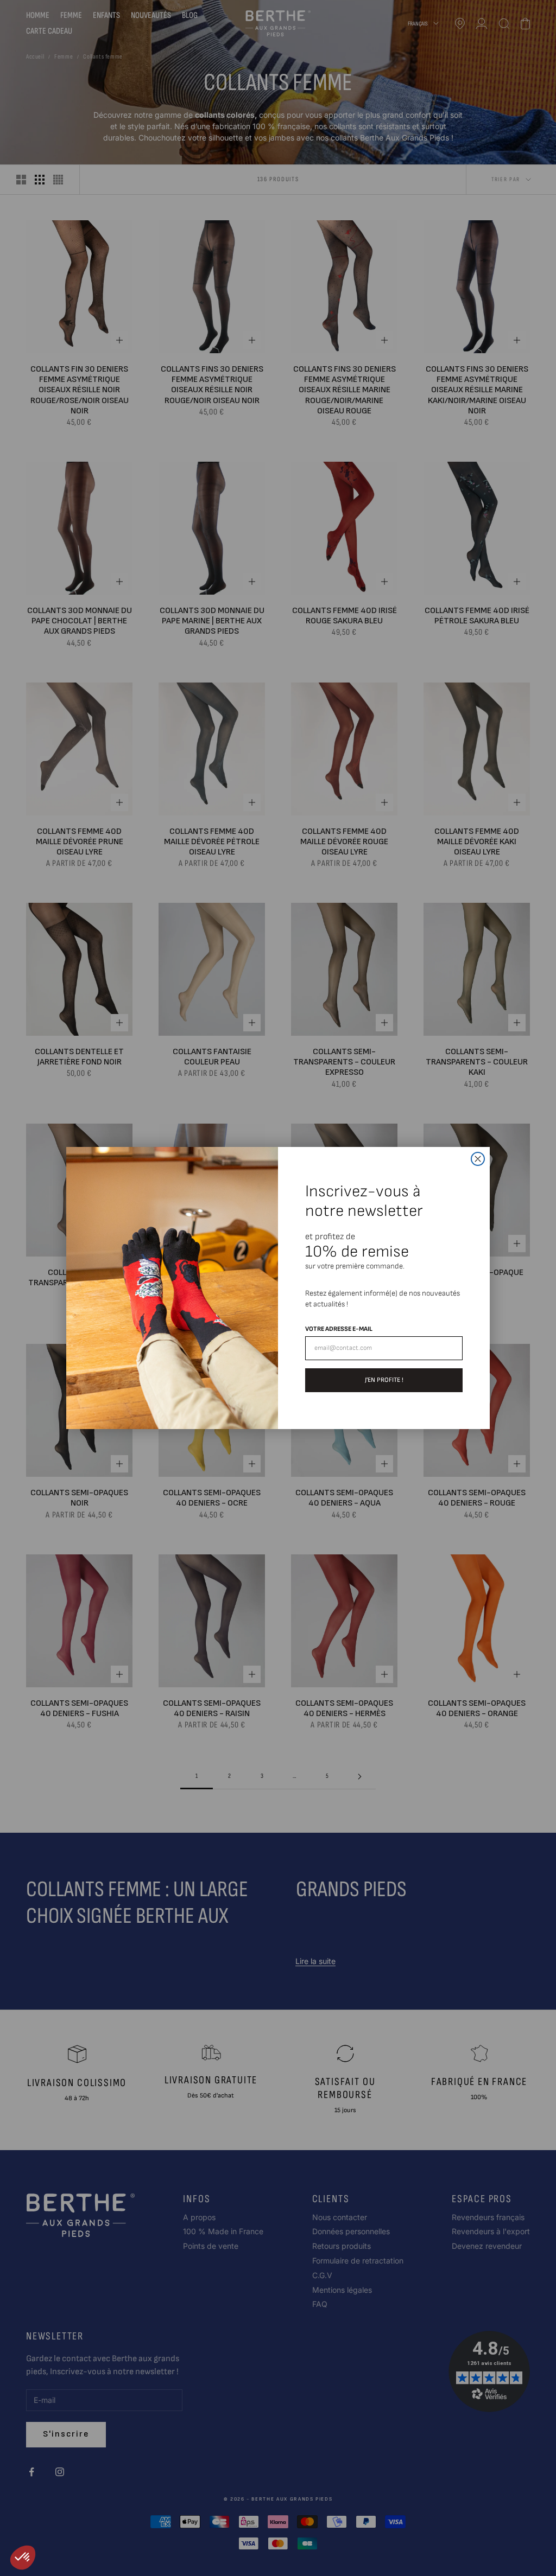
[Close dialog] (478, 1159)
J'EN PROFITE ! (384, 1380)
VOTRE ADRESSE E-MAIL (339, 1329)
